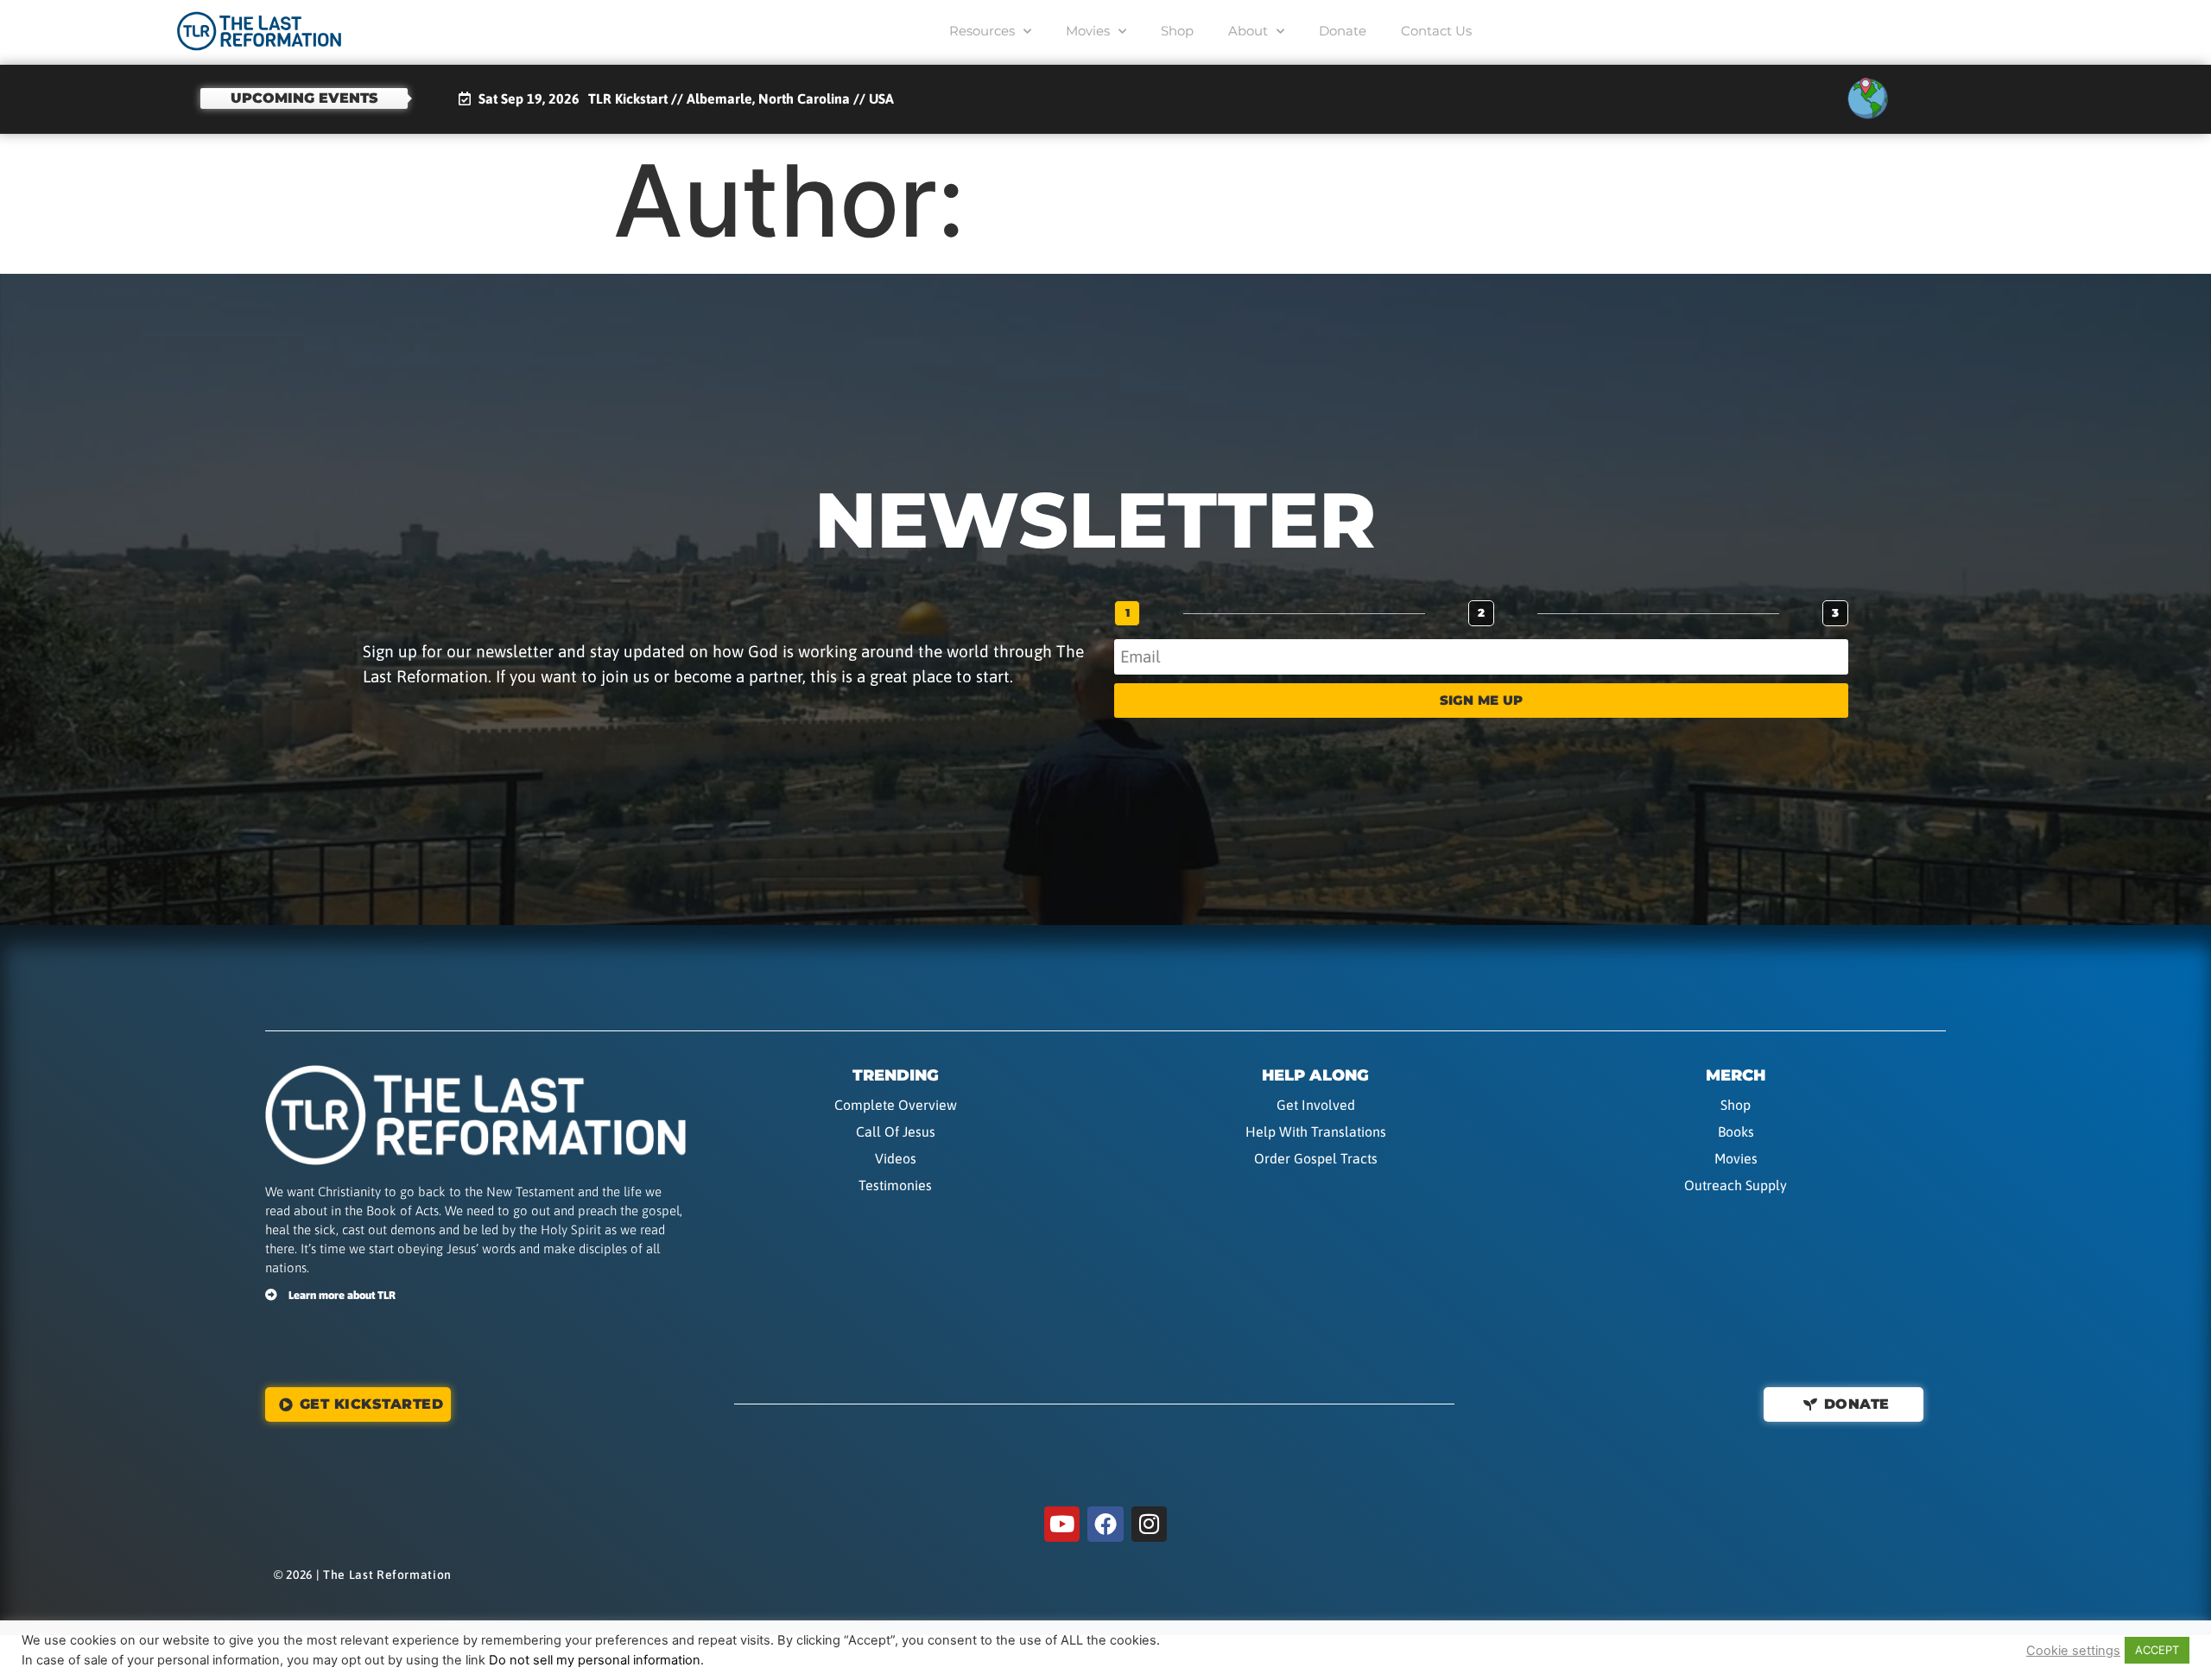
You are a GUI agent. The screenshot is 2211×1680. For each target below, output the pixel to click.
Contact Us (1436, 31)
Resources (982, 31)
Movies (1088, 31)
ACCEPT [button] (2157, 1650)
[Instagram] (1150, 1525)
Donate (1343, 31)
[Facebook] (1105, 1525)
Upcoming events (304, 98)
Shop (1177, 31)
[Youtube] (1062, 1525)
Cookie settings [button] (2073, 1651)
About (1248, 31)
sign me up (1481, 700)
